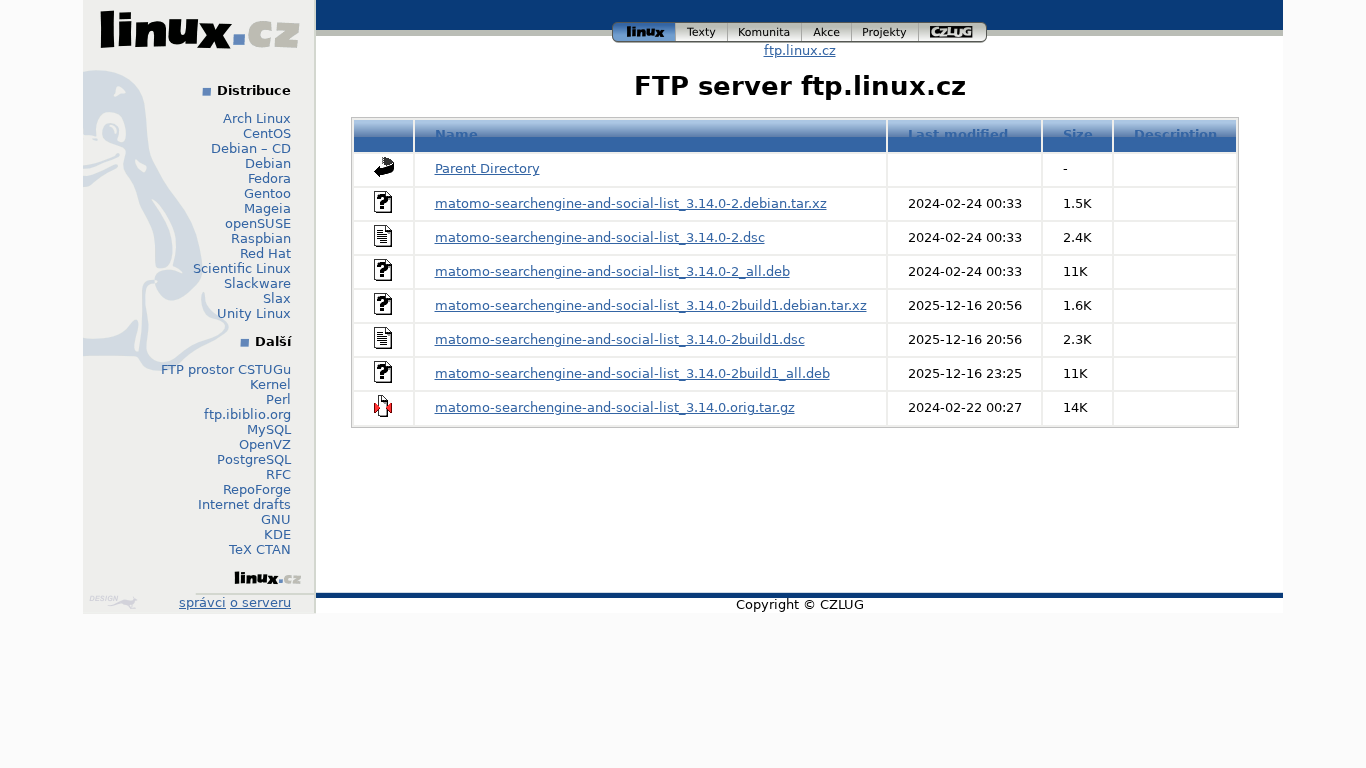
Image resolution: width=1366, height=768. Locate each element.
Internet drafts (244, 504)
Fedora (269, 178)
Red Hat (265, 253)
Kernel (270, 384)
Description (1175, 134)
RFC (278, 474)
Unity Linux (254, 313)
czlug (953, 29)
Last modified (958, 134)
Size (1078, 134)
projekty (886, 29)
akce (827, 29)
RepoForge (257, 489)
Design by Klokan (115, 602)
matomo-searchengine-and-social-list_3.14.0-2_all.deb (612, 271)
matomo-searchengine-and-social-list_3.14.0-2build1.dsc (620, 339)
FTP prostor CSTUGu (226, 369)
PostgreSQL (254, 459)
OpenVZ (265, 444)
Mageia (267, 208)
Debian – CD (251, 148)
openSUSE (258, 223)
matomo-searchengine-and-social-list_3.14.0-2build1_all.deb (632, 373)
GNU (276, 519)
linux (644, 29)
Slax (277, 298)
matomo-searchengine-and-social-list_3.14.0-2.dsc (600, 237)
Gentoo (267, 193)
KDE (277, 534)
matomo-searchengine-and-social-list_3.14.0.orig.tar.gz (615, 407)
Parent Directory (487, 168)
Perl (278, 399)
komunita (765, 29)
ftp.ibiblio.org (247, 414)
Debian (268, 163)
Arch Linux (257, 118)
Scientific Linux (242, 268)
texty (702, 29)
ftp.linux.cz (800, 50)
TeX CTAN (260, 549)
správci (202, 602)
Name (456, 134)
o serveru (260, 602)
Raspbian (261, 238)
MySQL (269, 429)
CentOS (267, 133)
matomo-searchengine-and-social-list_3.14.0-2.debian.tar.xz (631, 203)
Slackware (257, 283)
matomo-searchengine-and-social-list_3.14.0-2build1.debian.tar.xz (651, 305)
